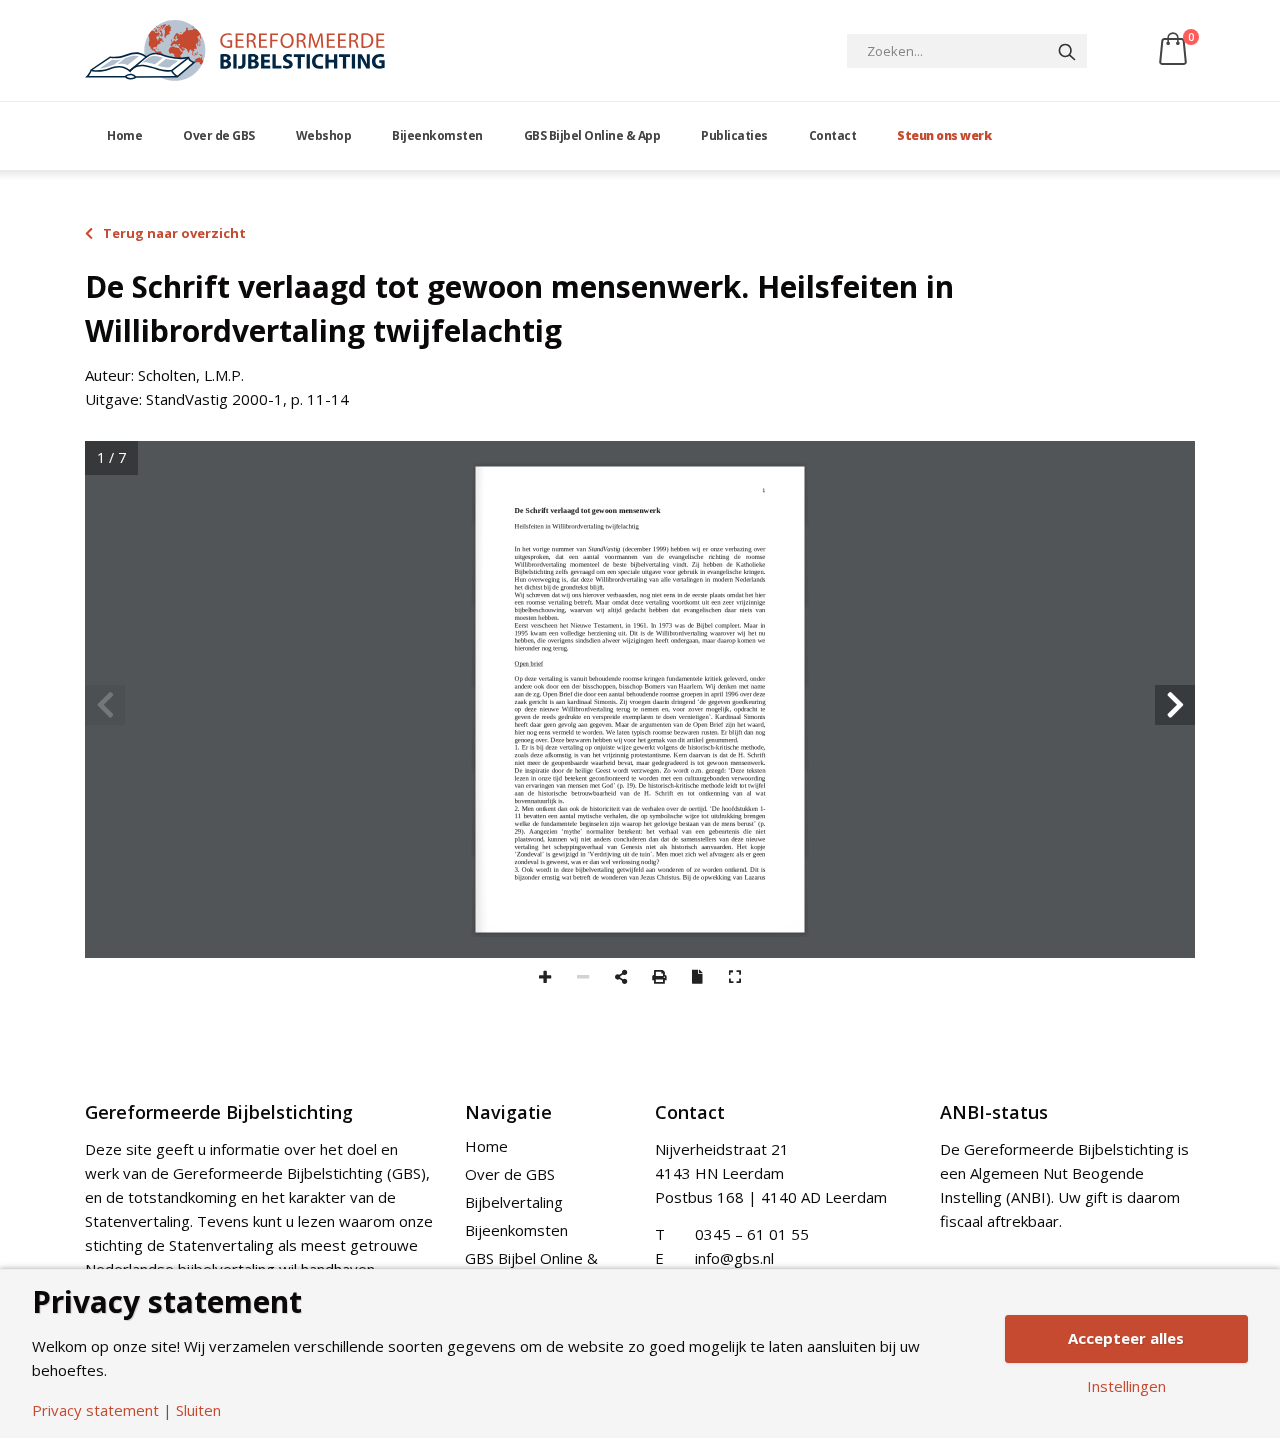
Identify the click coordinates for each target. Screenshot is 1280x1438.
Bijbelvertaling (514, 1202)
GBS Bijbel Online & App (592, 135)
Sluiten (198, 1410)
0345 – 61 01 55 (752, 1234)
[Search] (1067, 51)
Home (124, 135)
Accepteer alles (1126, 1338)
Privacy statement (95, 1410)
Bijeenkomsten (437, 135)
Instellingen (1126, 1386)
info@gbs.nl (734, 1258)
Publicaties (734, 135)
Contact (833, 135)
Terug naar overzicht (174, 233)
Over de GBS (219, 135)
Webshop (324, 135)
